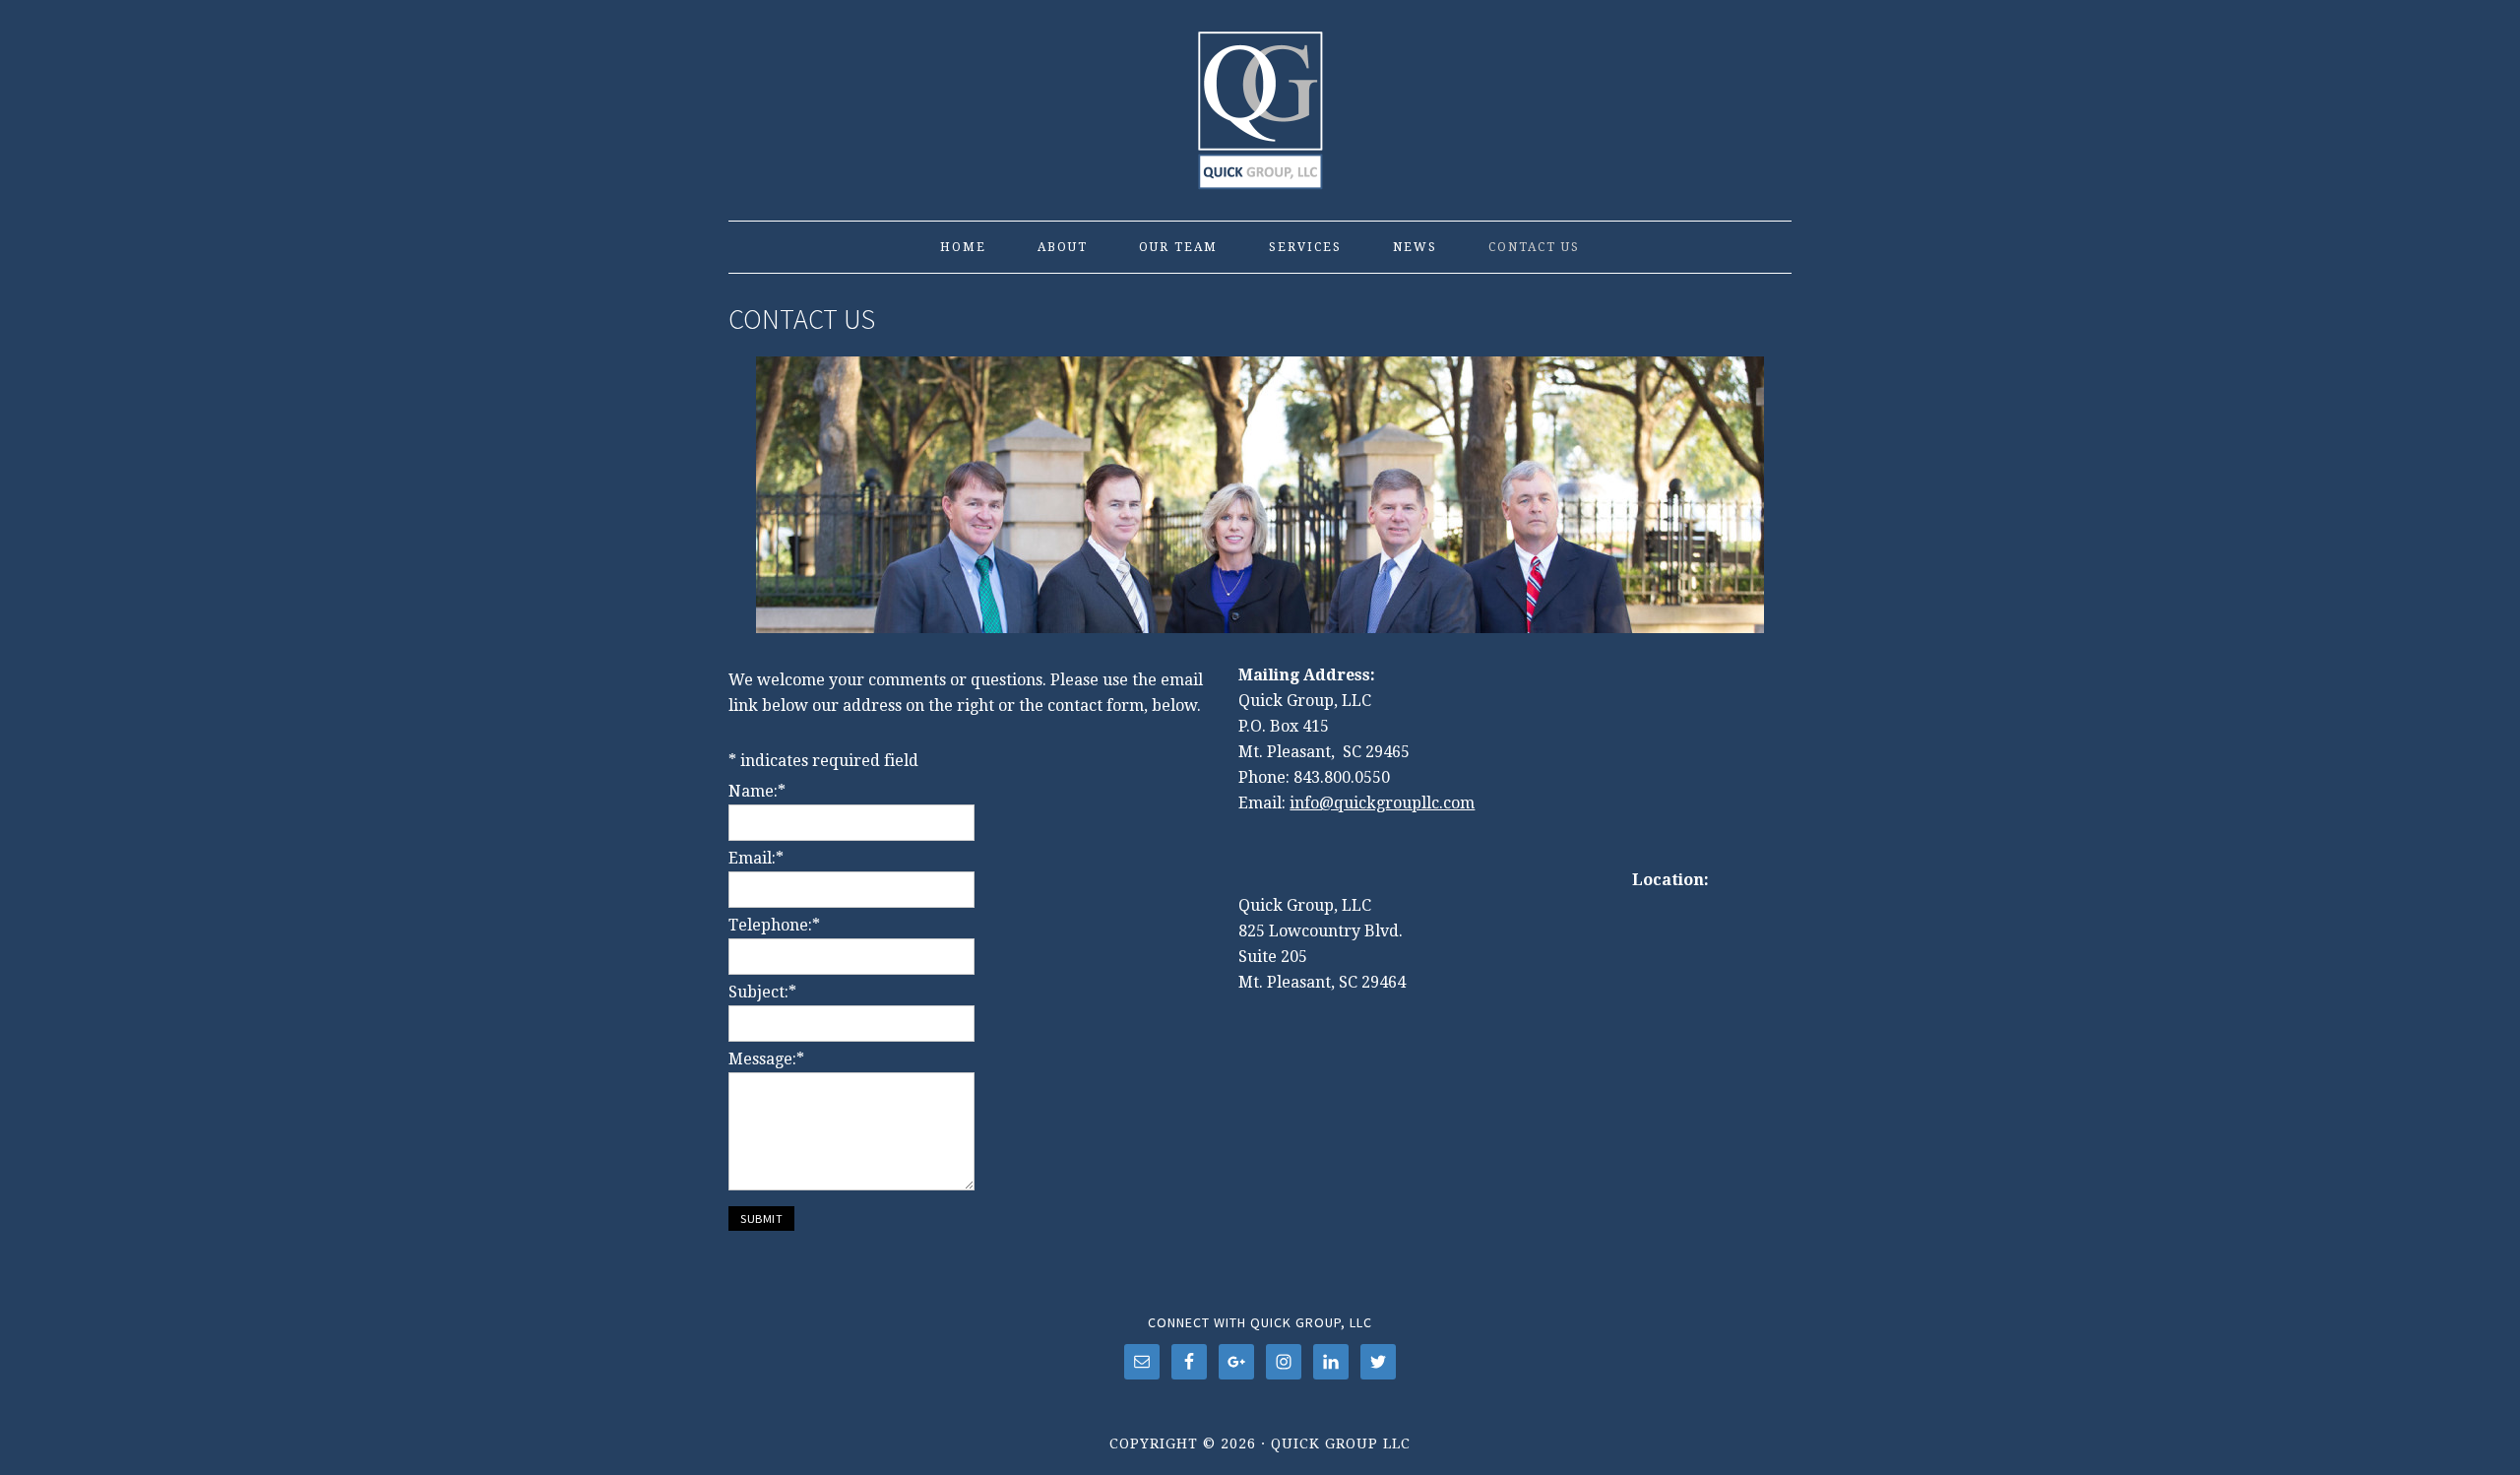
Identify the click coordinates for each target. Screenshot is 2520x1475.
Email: (756, 858)
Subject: (762, 992)
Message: (766, 1059)
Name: (757, 791)
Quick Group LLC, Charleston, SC (1260, 100)
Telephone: (774, 925)
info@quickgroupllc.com (1382, 803)
